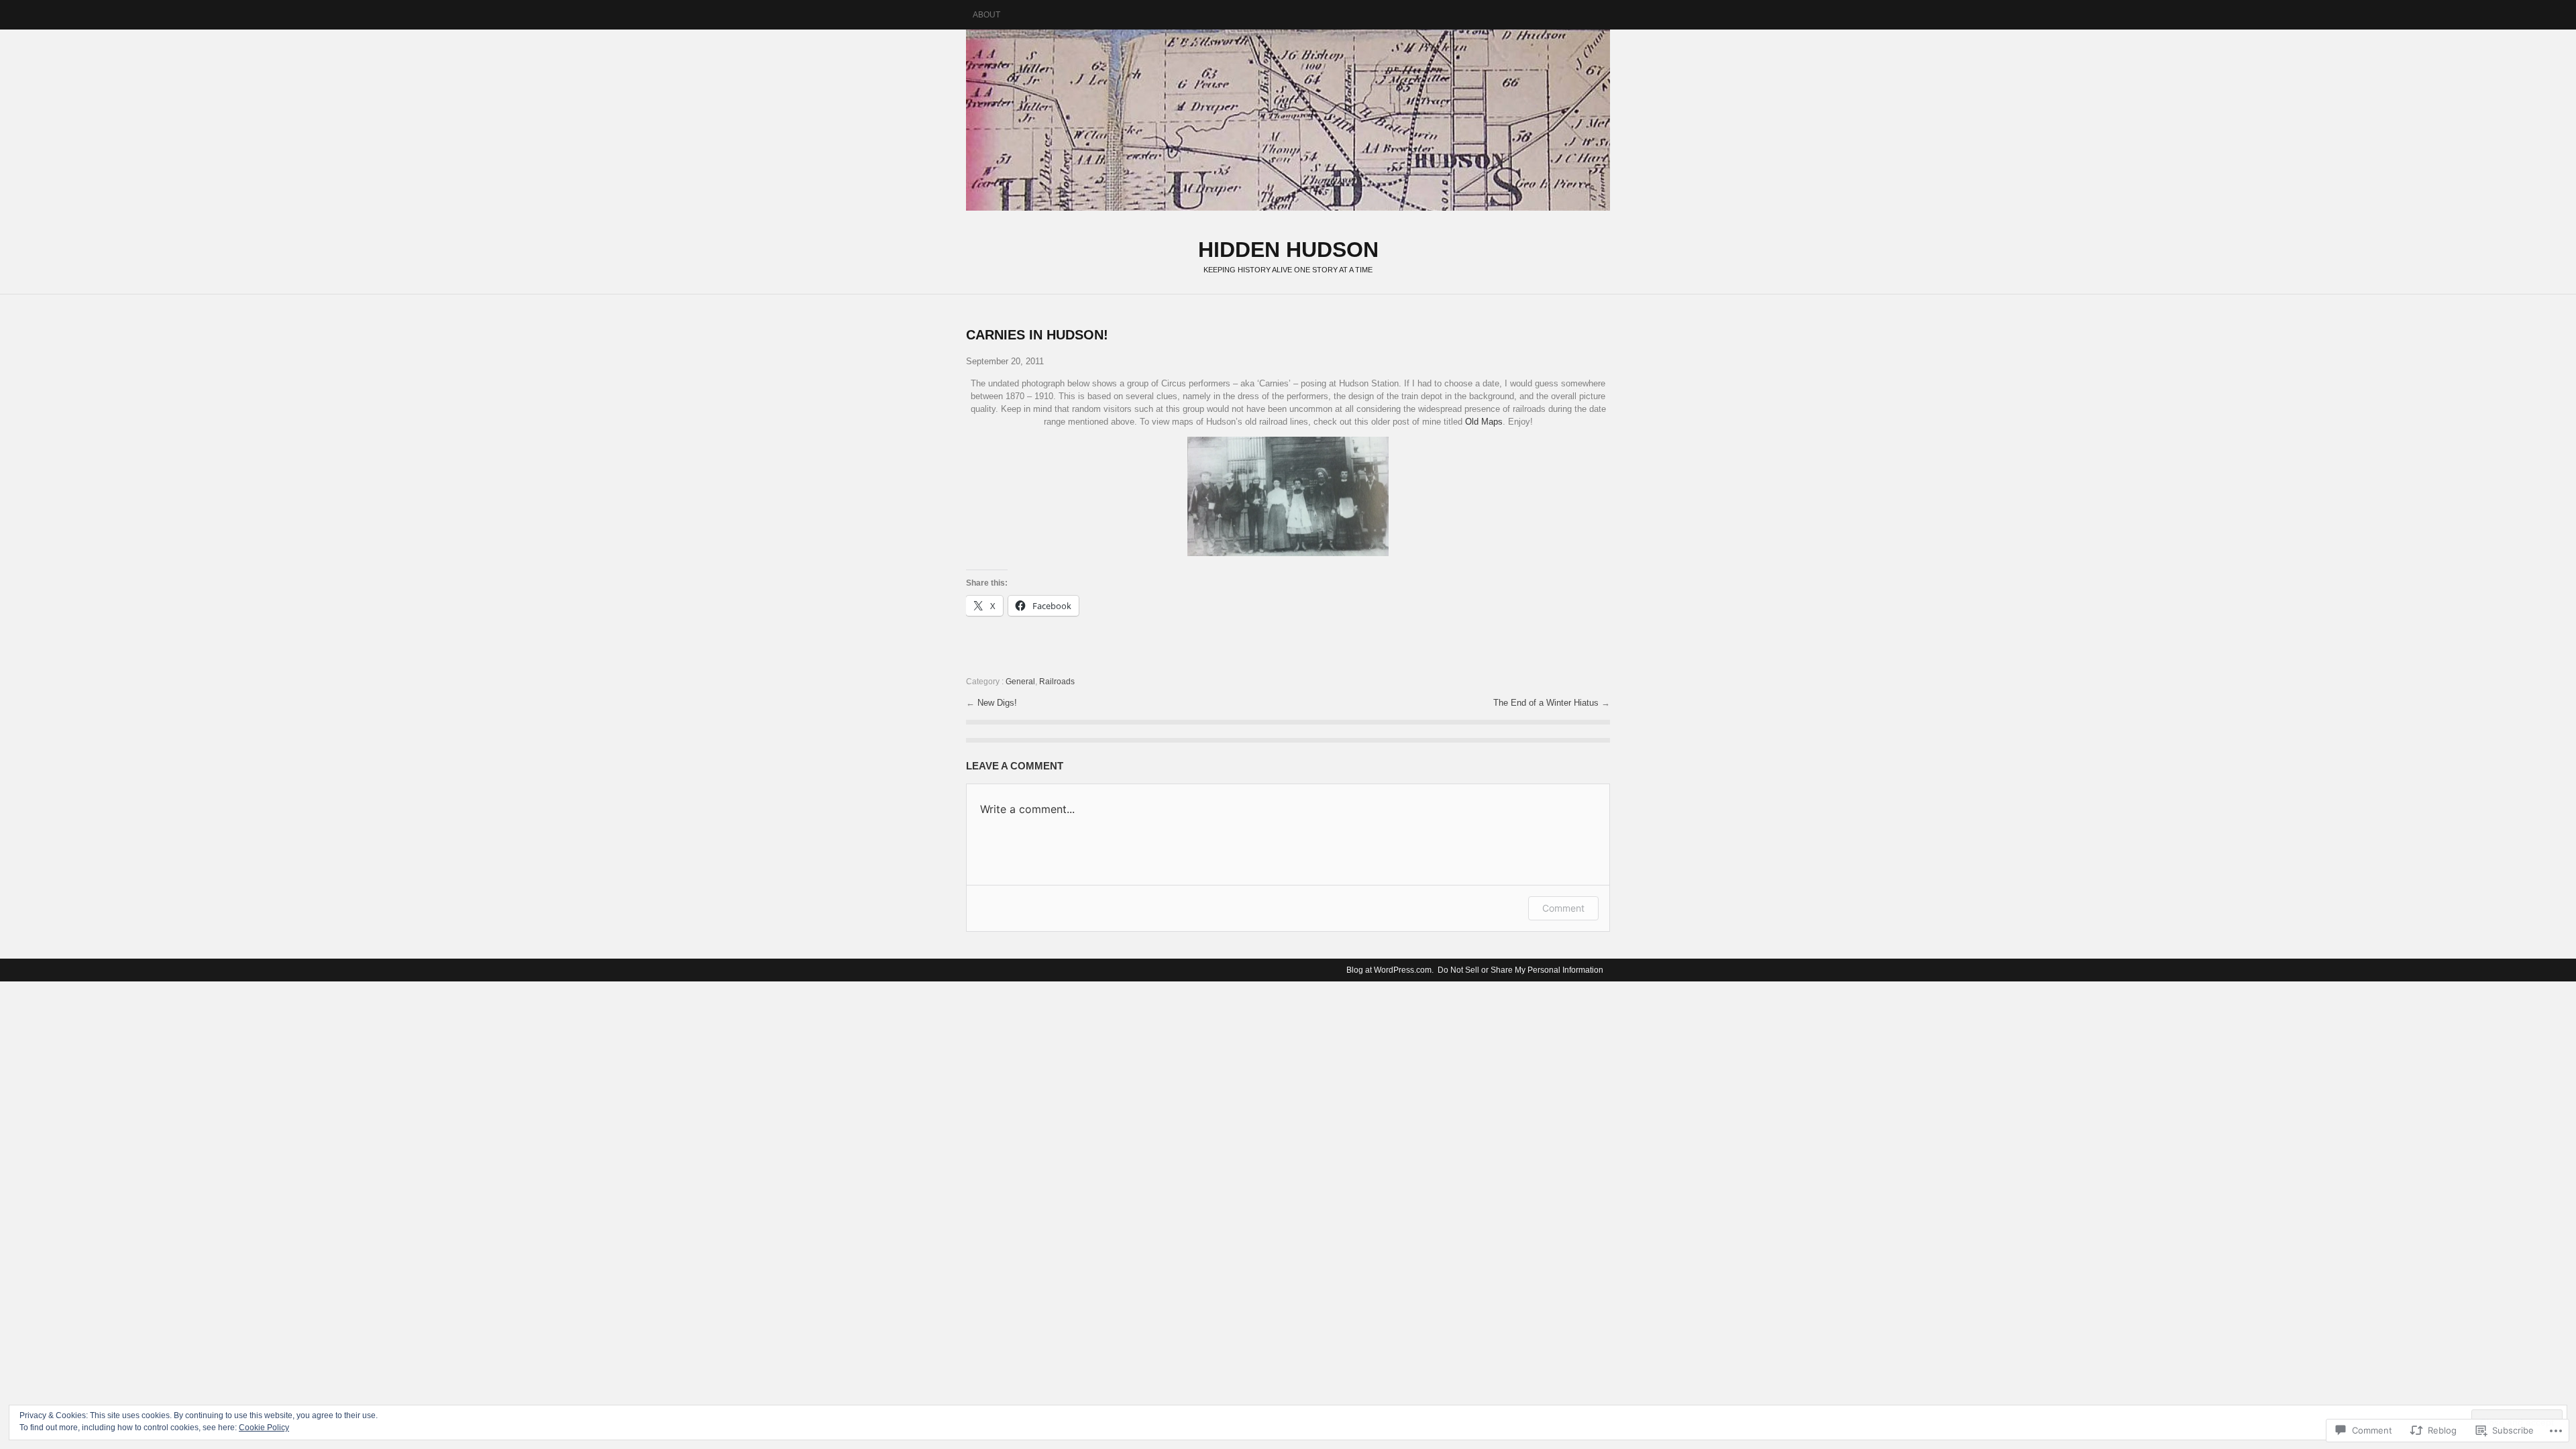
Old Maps (1484, 422)
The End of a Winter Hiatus (1547, 703)
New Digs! (997, 703)
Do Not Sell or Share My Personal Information (1520, 970)
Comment (1563, 908)
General (1020, 682)
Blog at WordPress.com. (1390, 970)
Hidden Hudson (1288, 120)
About (986, 15)
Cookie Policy (264, 1428)
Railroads (1057, 682)
